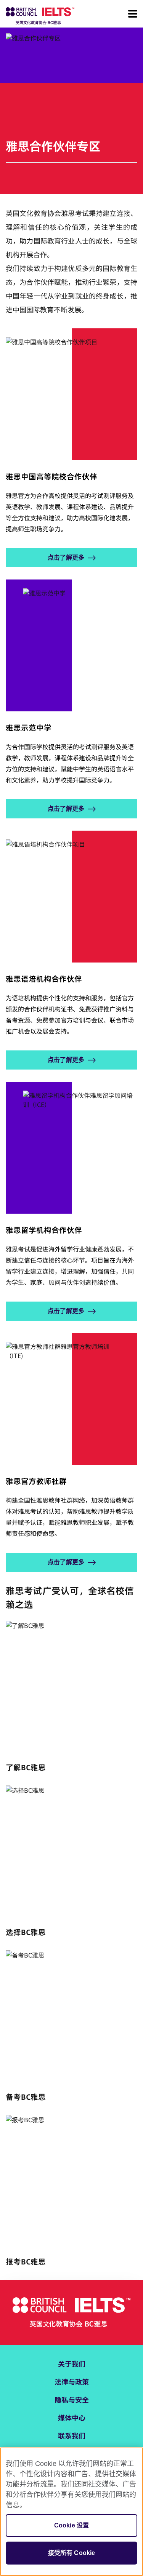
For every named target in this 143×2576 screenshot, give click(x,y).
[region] (71, 2512)
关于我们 (72, 2363)
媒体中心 (72, 2417)
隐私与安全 (72, 2399)
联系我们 (72, 2435)
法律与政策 (72, 2381)
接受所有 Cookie (72, 2553)
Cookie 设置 (71, 2525)
